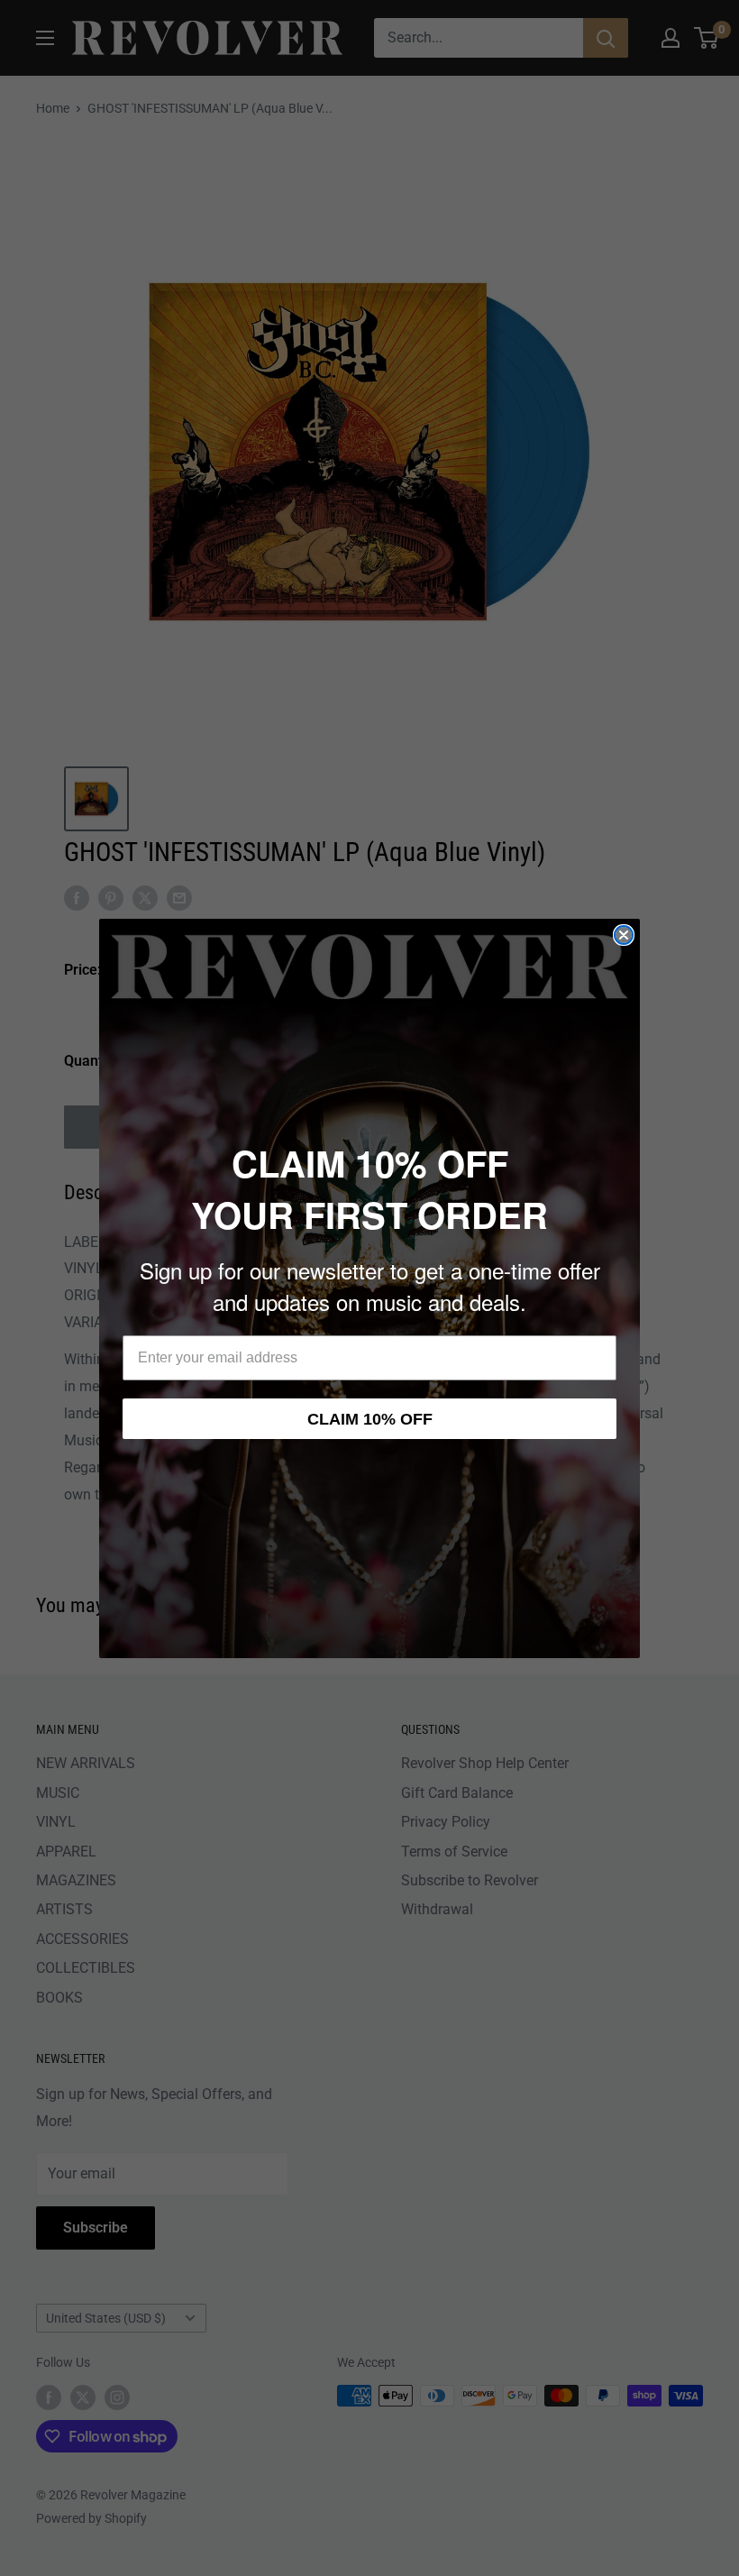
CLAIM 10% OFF (370, 1419)
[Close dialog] (624, 935)
